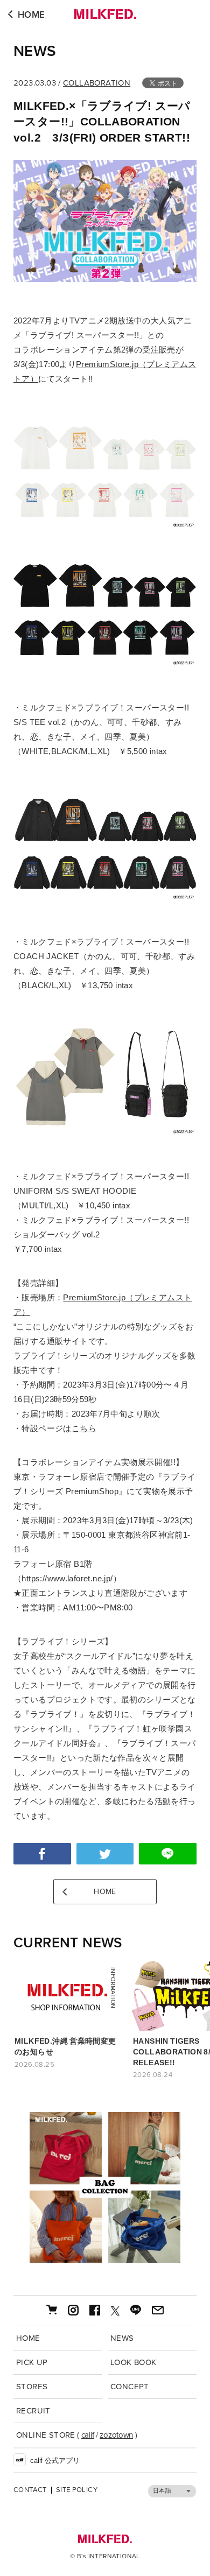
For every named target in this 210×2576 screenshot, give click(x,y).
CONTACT (30, 2490)
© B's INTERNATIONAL (105, 2556)
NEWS (35, 51)
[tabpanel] (105, 2187)
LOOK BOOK (134, 2362)
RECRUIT (33, 2411)
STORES (32, 2387)
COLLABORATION (97, 83)
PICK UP (32, 2362)
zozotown (116, 2435)
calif (88, 2435)
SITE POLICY (77, 2490)
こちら (84, 1428)
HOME (31, 15)
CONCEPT (130, 2387)
